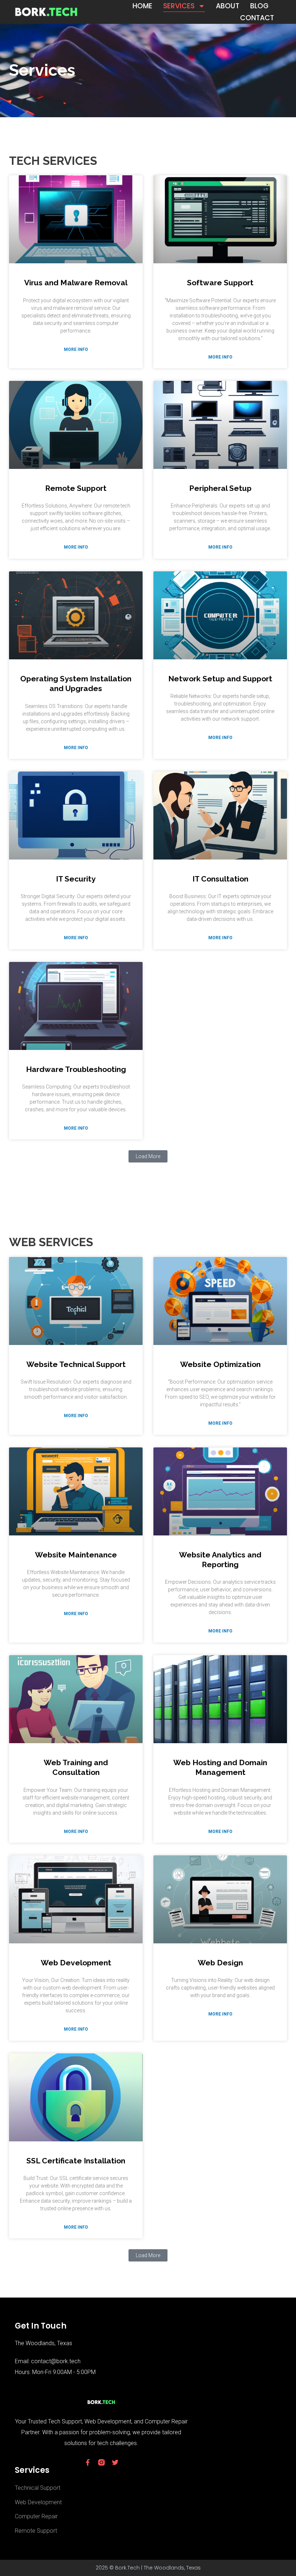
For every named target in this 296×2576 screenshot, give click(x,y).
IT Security (76, 879)
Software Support (220, 283)
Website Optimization (220, 1364)
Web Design (220, 1963)
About (228, 6)
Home (142, 6)
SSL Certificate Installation (76, 2161)
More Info (76, 350)
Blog (259, 6)
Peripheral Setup (220, 488)
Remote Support (76, 488)
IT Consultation (220, 879)
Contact (257, 18)
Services (179, 6)
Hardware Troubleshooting (76, 1069)
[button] (148, 1156)
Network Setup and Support (220, 679)
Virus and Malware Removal (76, 283)
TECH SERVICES (53, 161)
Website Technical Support (76, 1364)
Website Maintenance (76, 1555)
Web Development (76, 1963)
